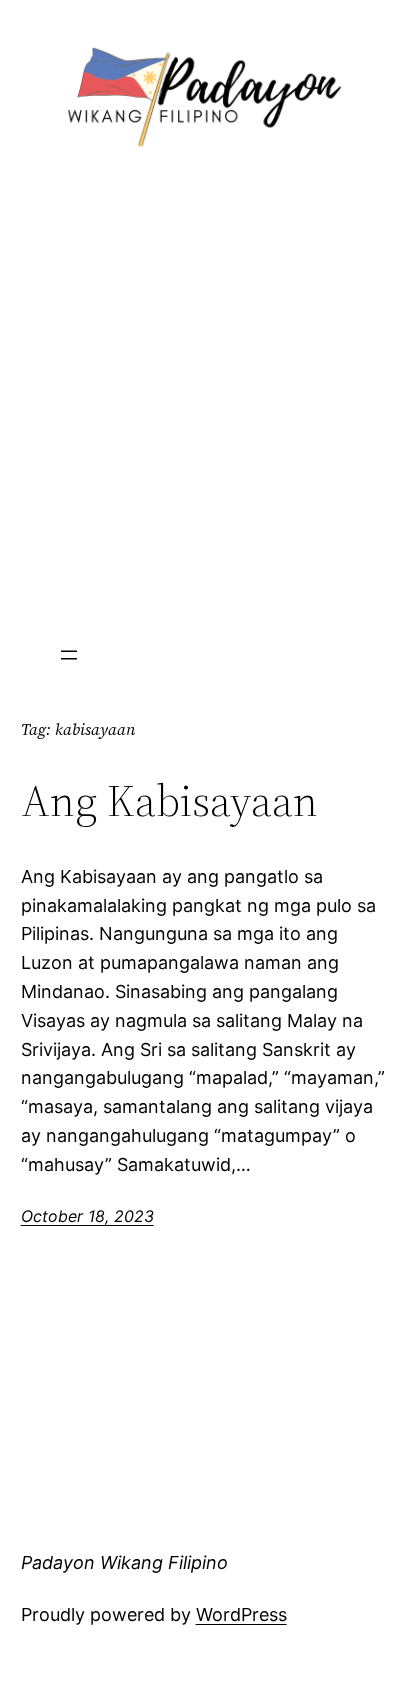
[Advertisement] (206, 403)
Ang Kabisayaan (169, 801)
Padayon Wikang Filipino (124, 1562)
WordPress (241, 1614)
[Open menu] (69, 655)
